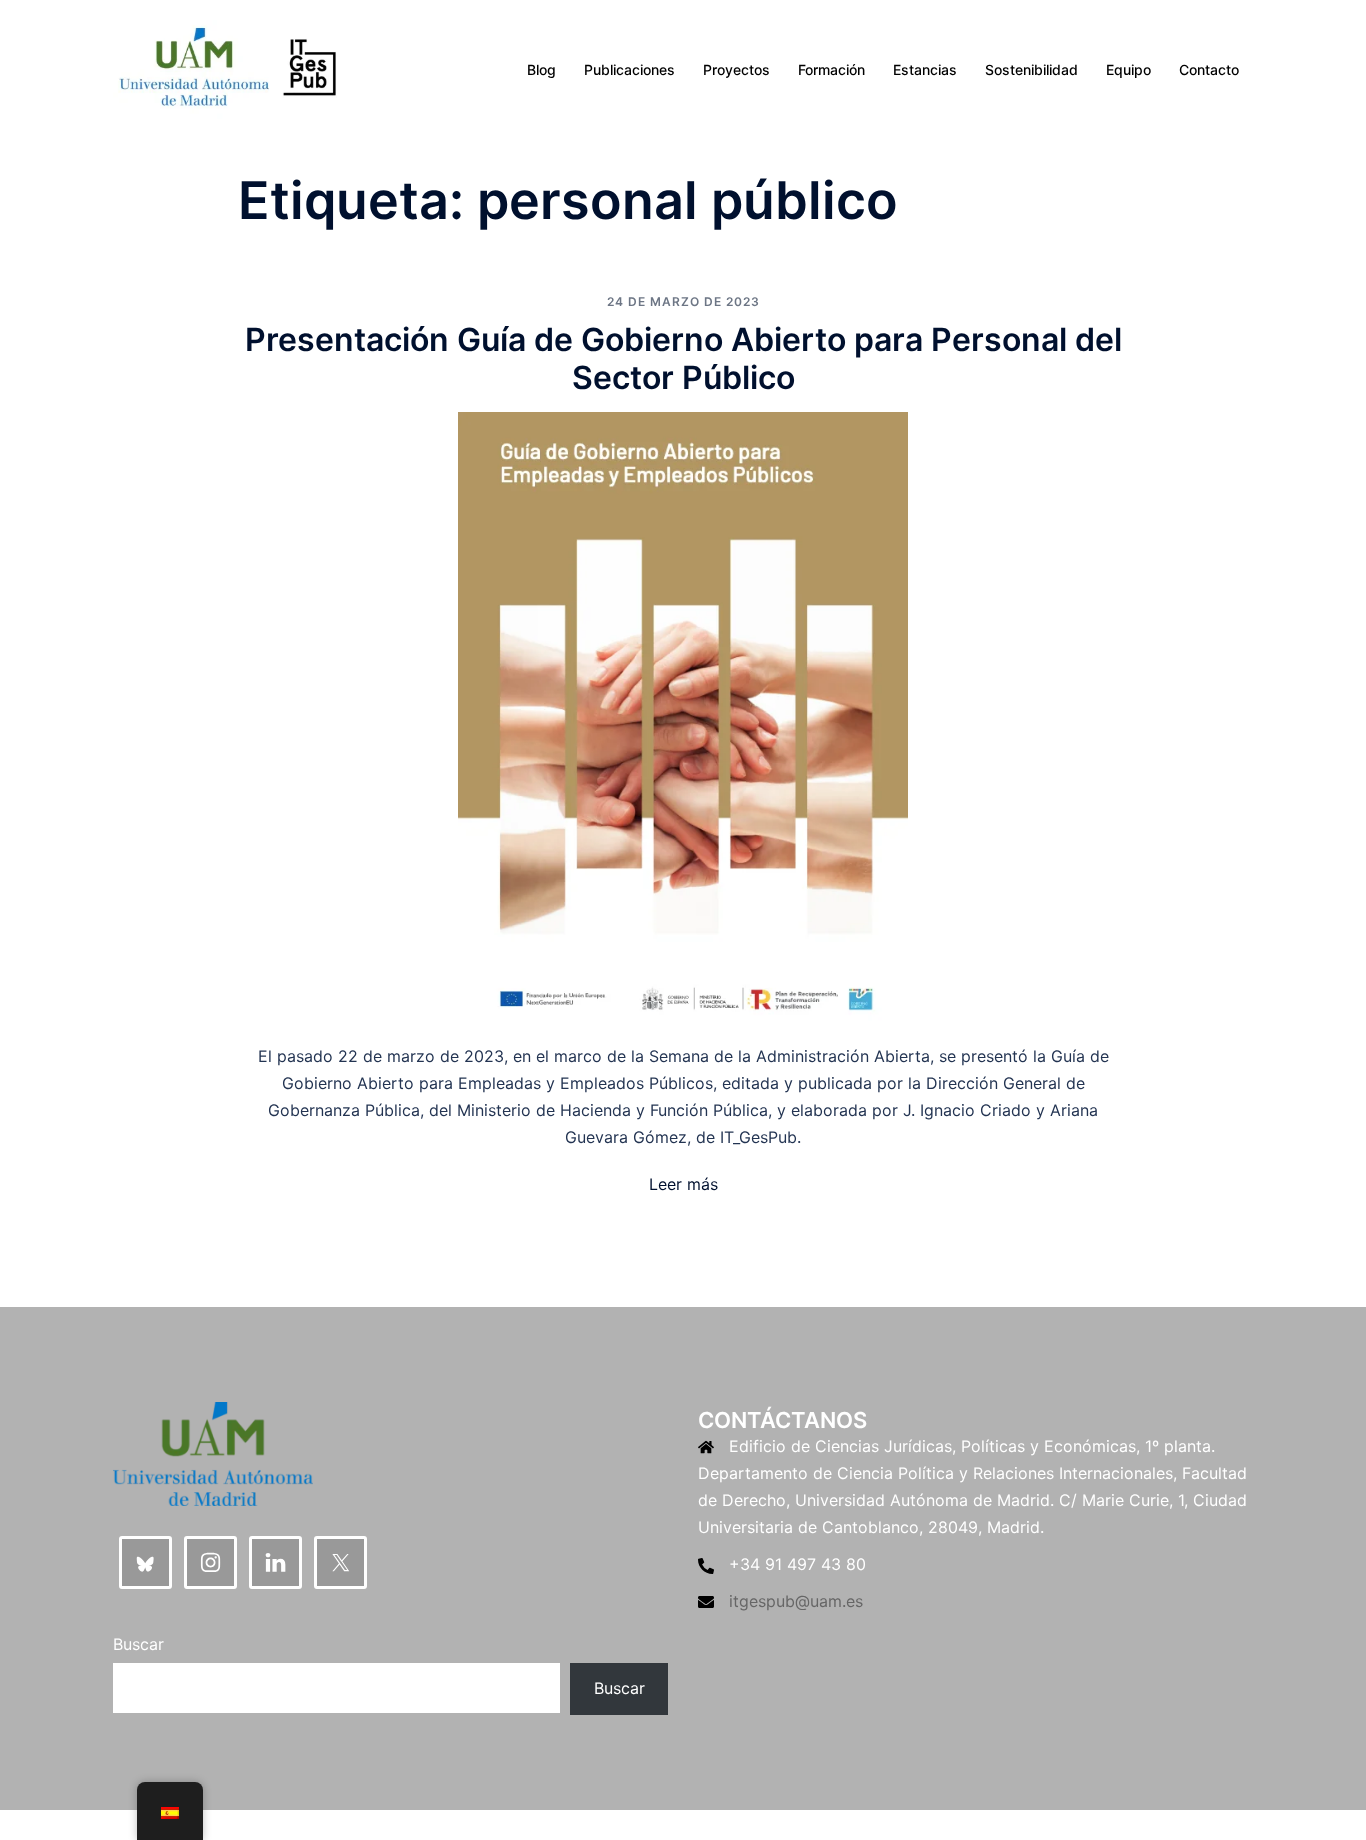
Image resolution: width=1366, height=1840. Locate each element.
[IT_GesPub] (227, 68)
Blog (541, 69)
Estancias (925, 69)
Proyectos (736, 69)
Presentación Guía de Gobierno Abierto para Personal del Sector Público (683, 358)
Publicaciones (629, 69)
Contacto (1209, 69)
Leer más (683, 1184)
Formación (831, 69)
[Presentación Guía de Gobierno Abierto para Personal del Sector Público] (683, 720)
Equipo (1128, 69)
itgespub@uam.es (796, 1601)
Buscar (138, 1644)
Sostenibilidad (1031, 69)
